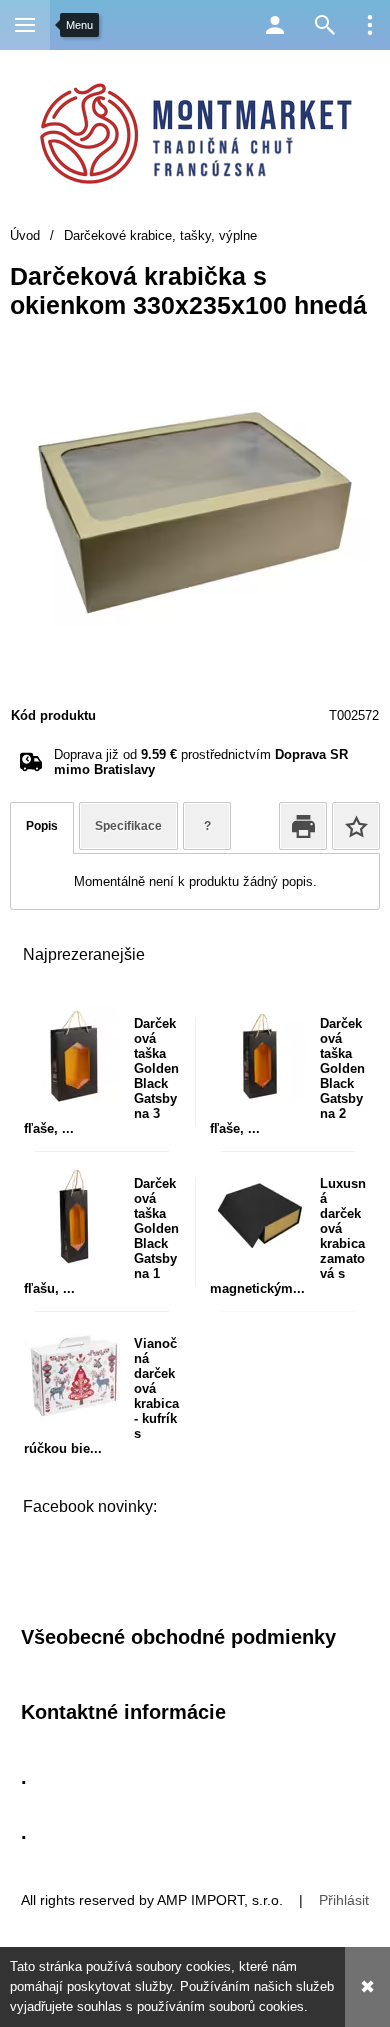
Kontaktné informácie (123, 1712)
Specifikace (128, 826)
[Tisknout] (303, 826)
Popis (42, 826)
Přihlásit (344, 1900)
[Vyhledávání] (325, 25)
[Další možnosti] (370, 25)
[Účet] (275, 25)
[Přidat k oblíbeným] (356, 826)
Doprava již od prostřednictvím (201, 762)
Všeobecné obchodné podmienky (178, 1637)
